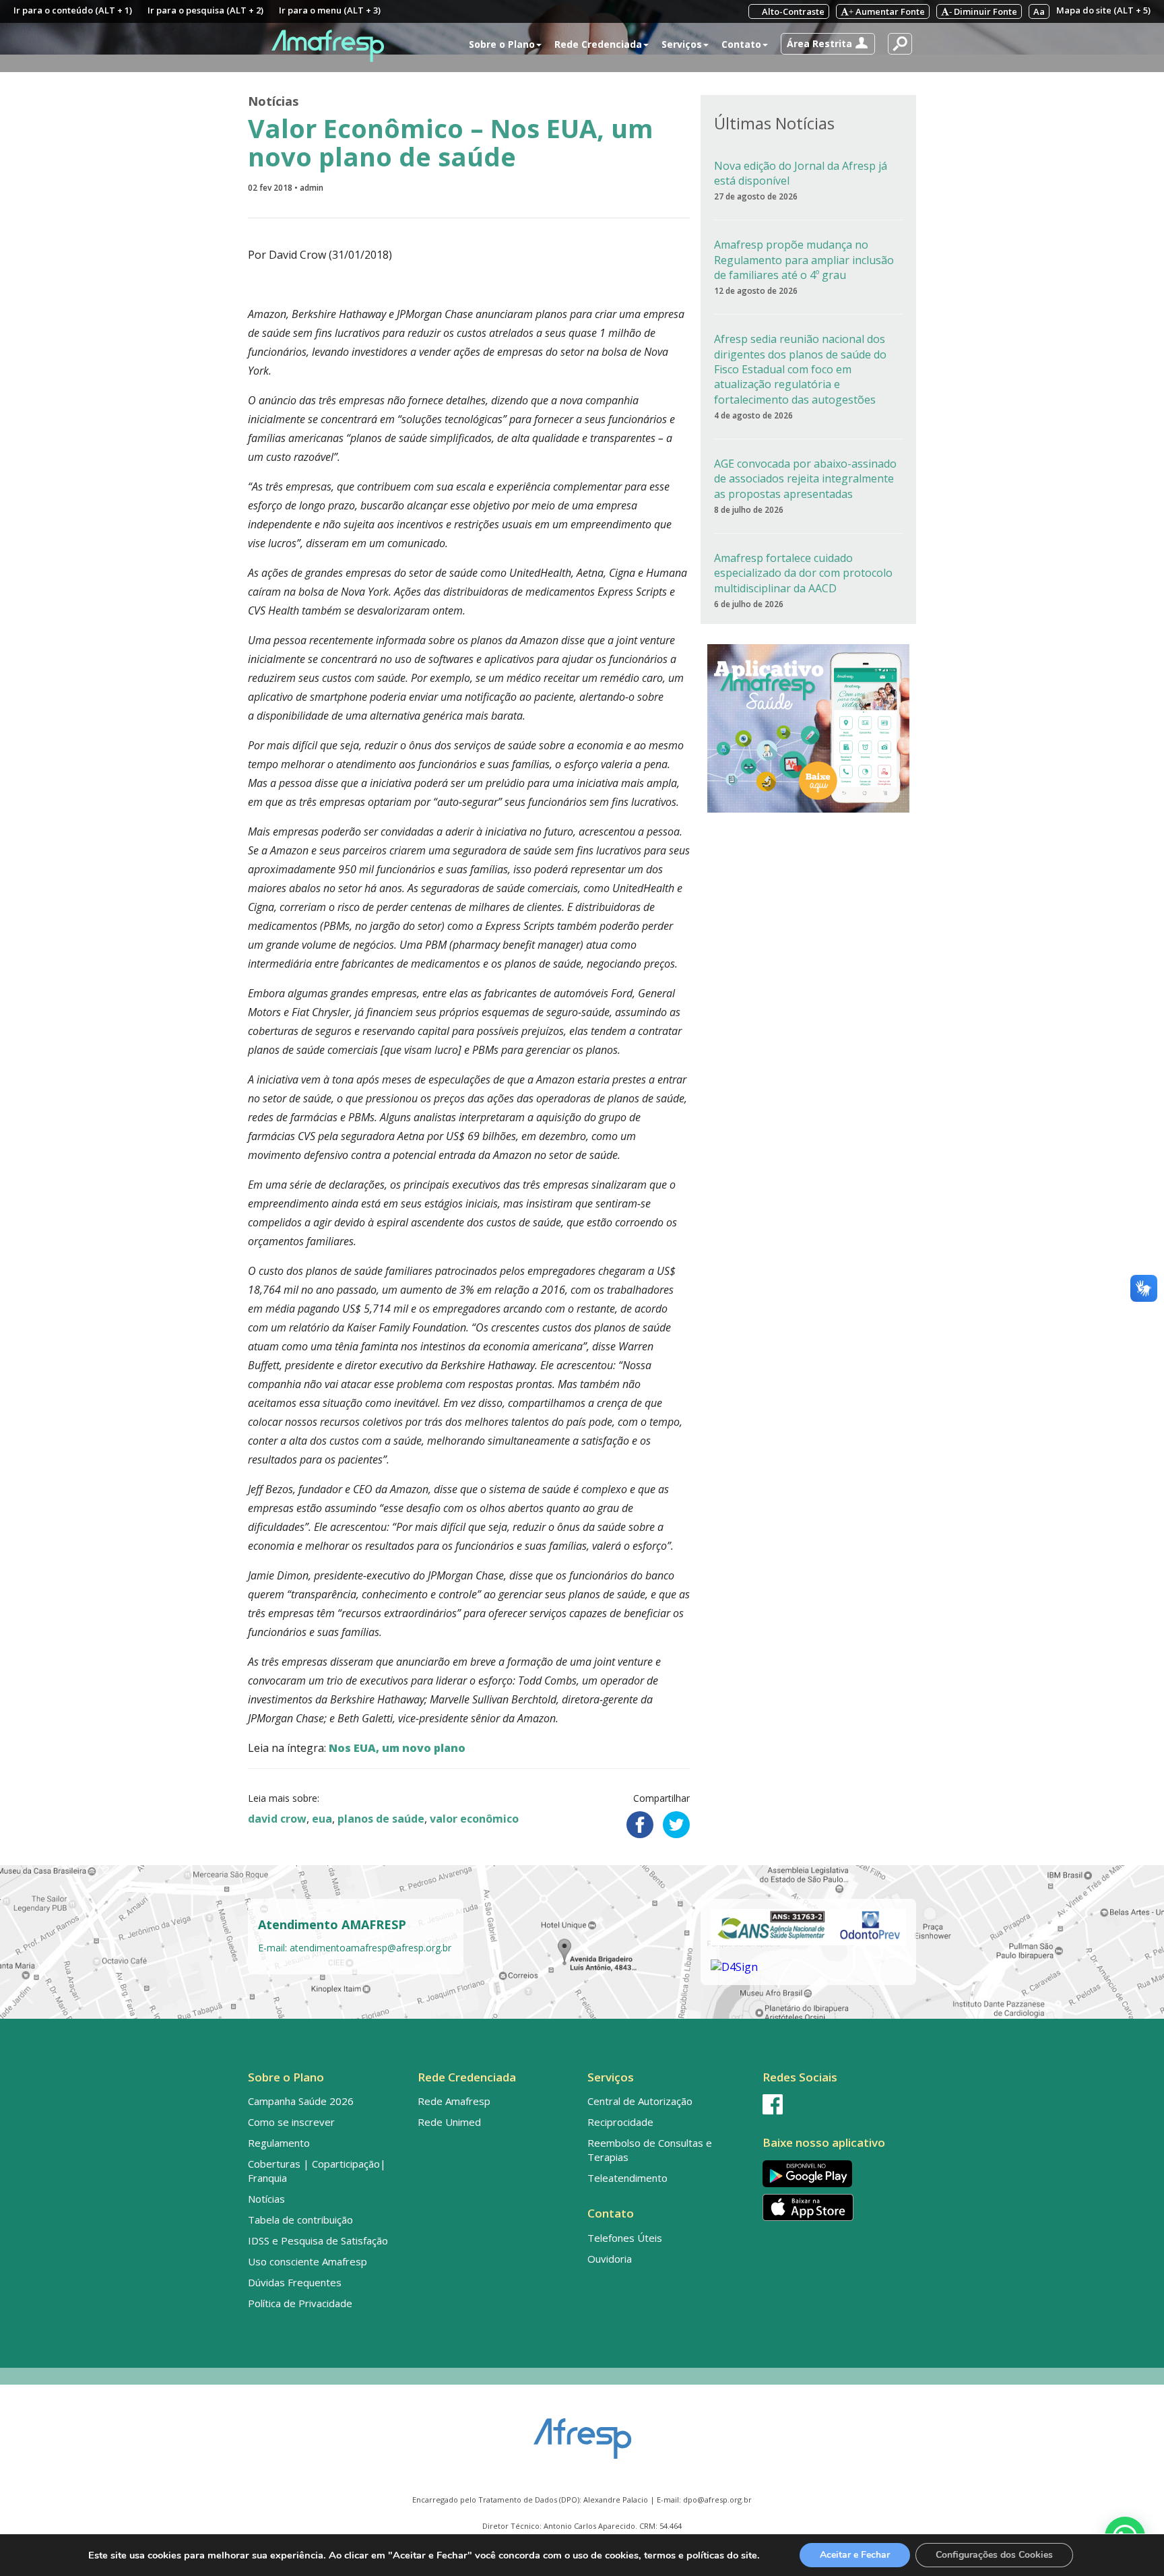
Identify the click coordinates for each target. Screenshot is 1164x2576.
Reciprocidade (620, 2122)
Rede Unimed (449, 2122)
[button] (828, 44)
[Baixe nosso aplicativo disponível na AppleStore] (837, 2207)
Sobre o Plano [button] (502, 44)
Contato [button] (741, 44)
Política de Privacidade (300, 2303)
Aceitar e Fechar (855, 2555)
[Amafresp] (327, 46)
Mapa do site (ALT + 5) (1103, 10)
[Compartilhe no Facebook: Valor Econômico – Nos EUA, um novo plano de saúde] (640, 1825)
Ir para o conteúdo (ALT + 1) (73, 10)
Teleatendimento (627, 2178)
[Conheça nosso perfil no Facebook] (837, 2104)
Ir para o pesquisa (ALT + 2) (205, 10)
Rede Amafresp (454, 2101)
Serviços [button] (682, 44)
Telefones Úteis (625, 2238)
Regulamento (279, 2143)
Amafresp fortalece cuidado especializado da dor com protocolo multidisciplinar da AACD (803, 573)
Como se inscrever (291, 2122)
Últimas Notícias (774, 123)
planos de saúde (381, 1819)
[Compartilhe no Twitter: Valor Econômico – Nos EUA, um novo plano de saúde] (676, 1825)
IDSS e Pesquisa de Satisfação (318, 2240)
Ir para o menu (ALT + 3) (330, 10)
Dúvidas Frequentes (295, 2282)
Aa (1039, 11)
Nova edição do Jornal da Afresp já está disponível (801, 173)
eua (322, 1819)
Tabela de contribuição (300, 2220)
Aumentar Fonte (887, 11)
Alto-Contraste (792, 11)
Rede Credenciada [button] (598, 44)
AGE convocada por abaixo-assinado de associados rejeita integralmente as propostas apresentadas (805, 479)
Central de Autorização (640, 2101)
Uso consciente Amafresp (308, 2261)
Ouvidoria (610, 2259)
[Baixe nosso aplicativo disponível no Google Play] (837, 2173)
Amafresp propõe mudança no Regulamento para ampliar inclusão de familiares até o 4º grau (804, 260)
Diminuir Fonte (983, 11)
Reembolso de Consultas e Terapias (650, 2150)
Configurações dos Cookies (994, 2555)
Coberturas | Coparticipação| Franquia (317, 2171)
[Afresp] (582, 2432)
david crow (277, 1819)
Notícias (273, 101)
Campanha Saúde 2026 (301, 2101)
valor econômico (474, 1819)
